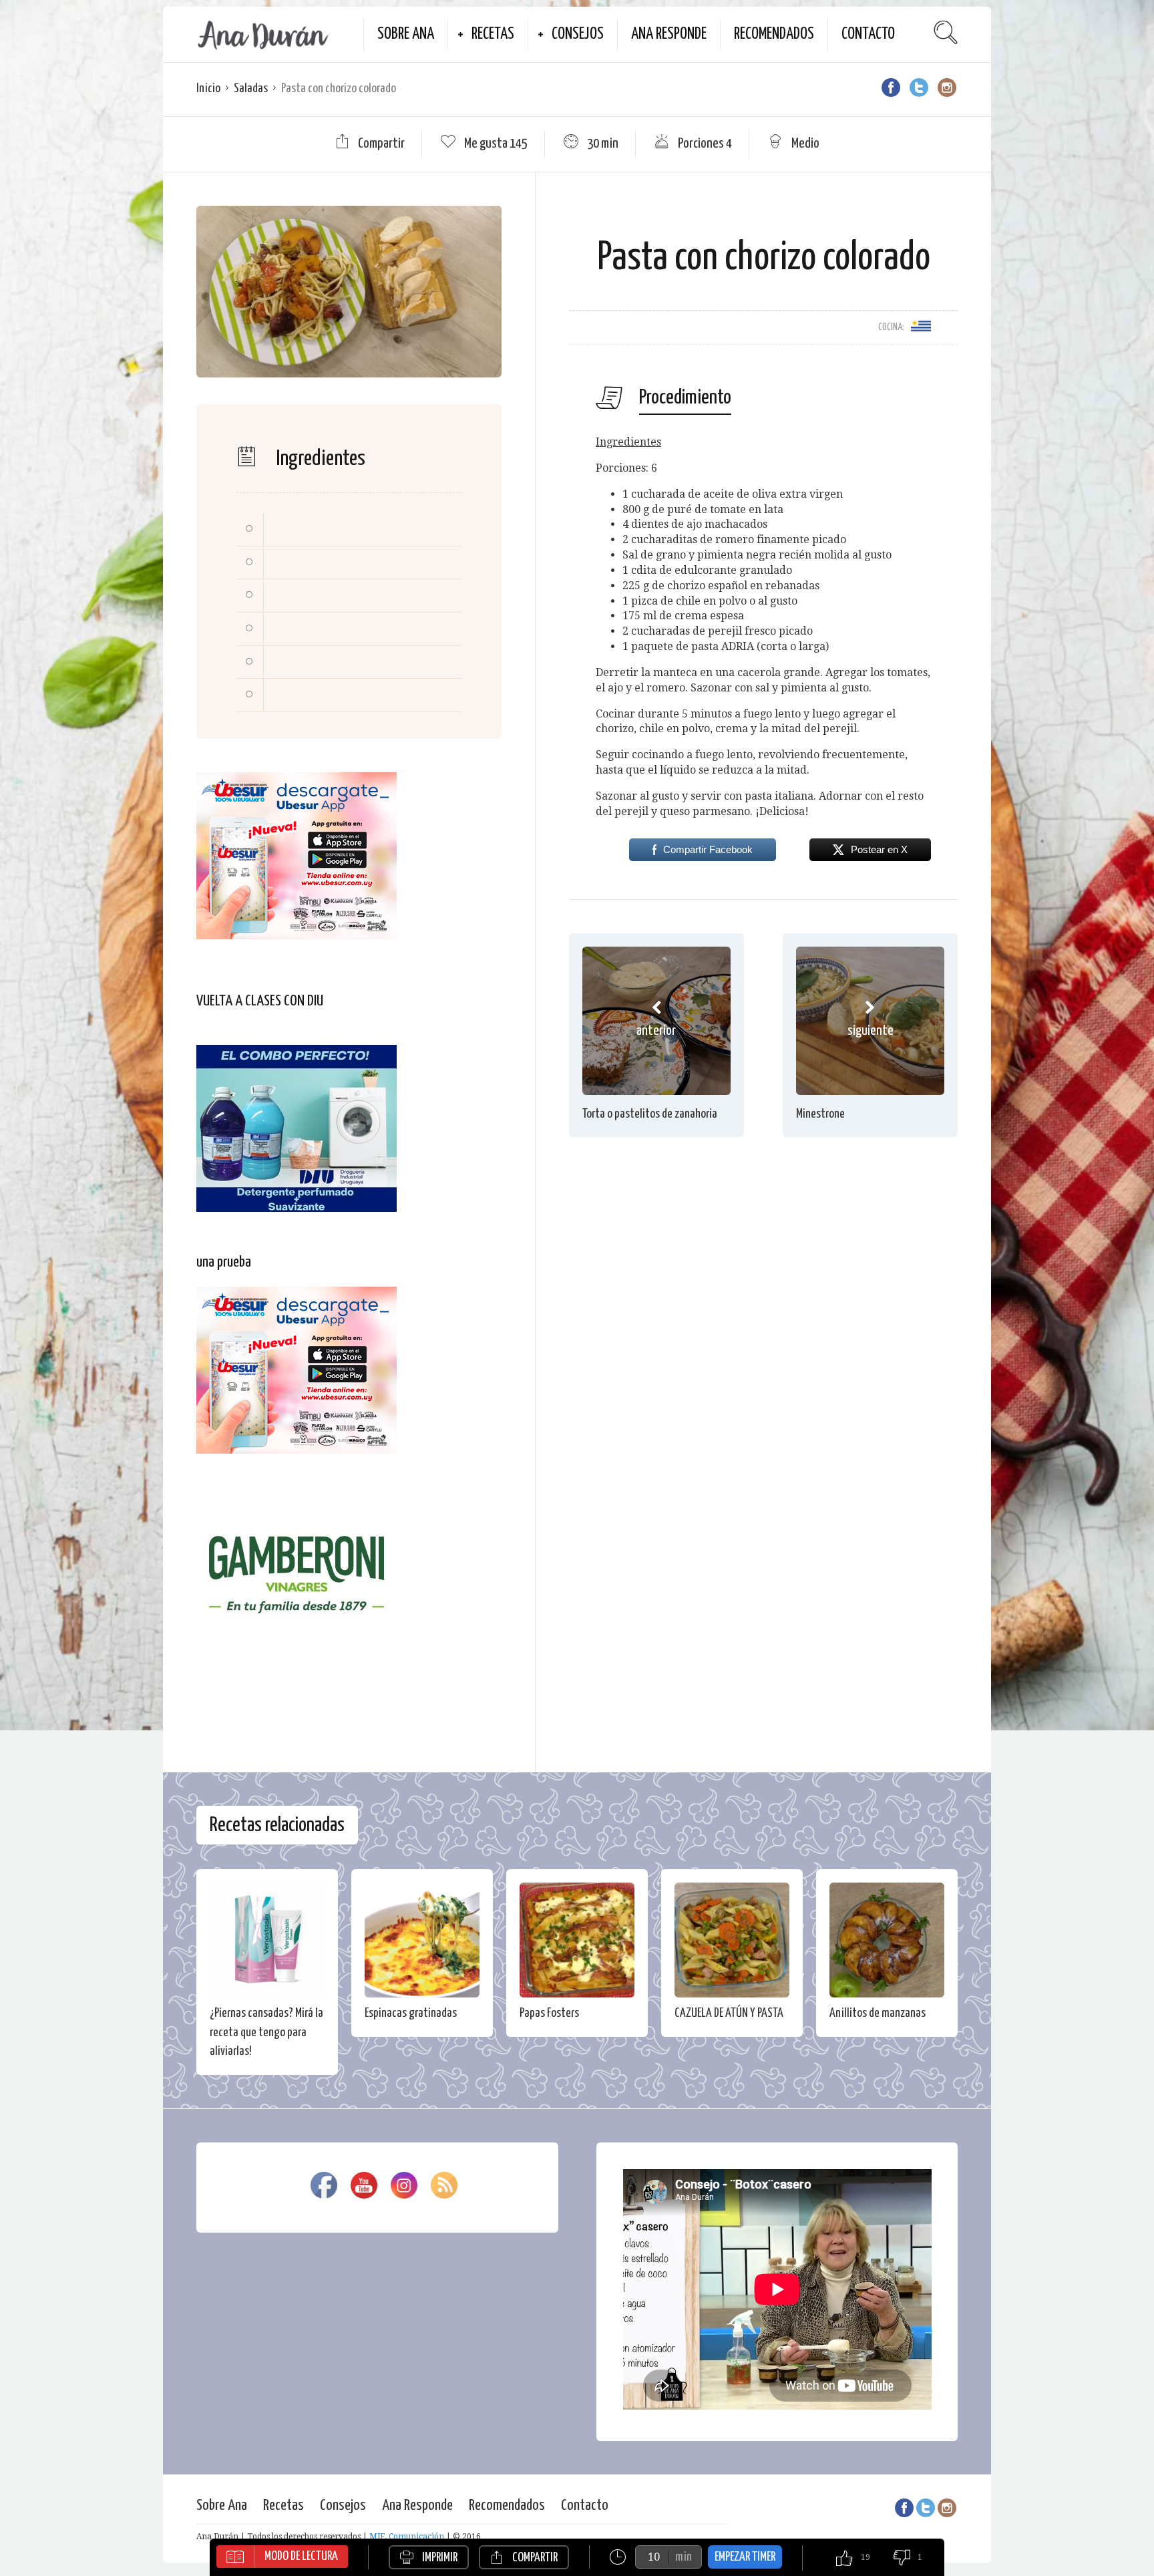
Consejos (578, 34)
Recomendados (774, 34)
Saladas (251, 89)
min (684, 2557)
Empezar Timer (745, 2557)
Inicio (208, 89)
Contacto (868, 34)
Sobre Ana (406, 34)
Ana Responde (669, 34)
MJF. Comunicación (407, 2537)
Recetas (493, 34)
